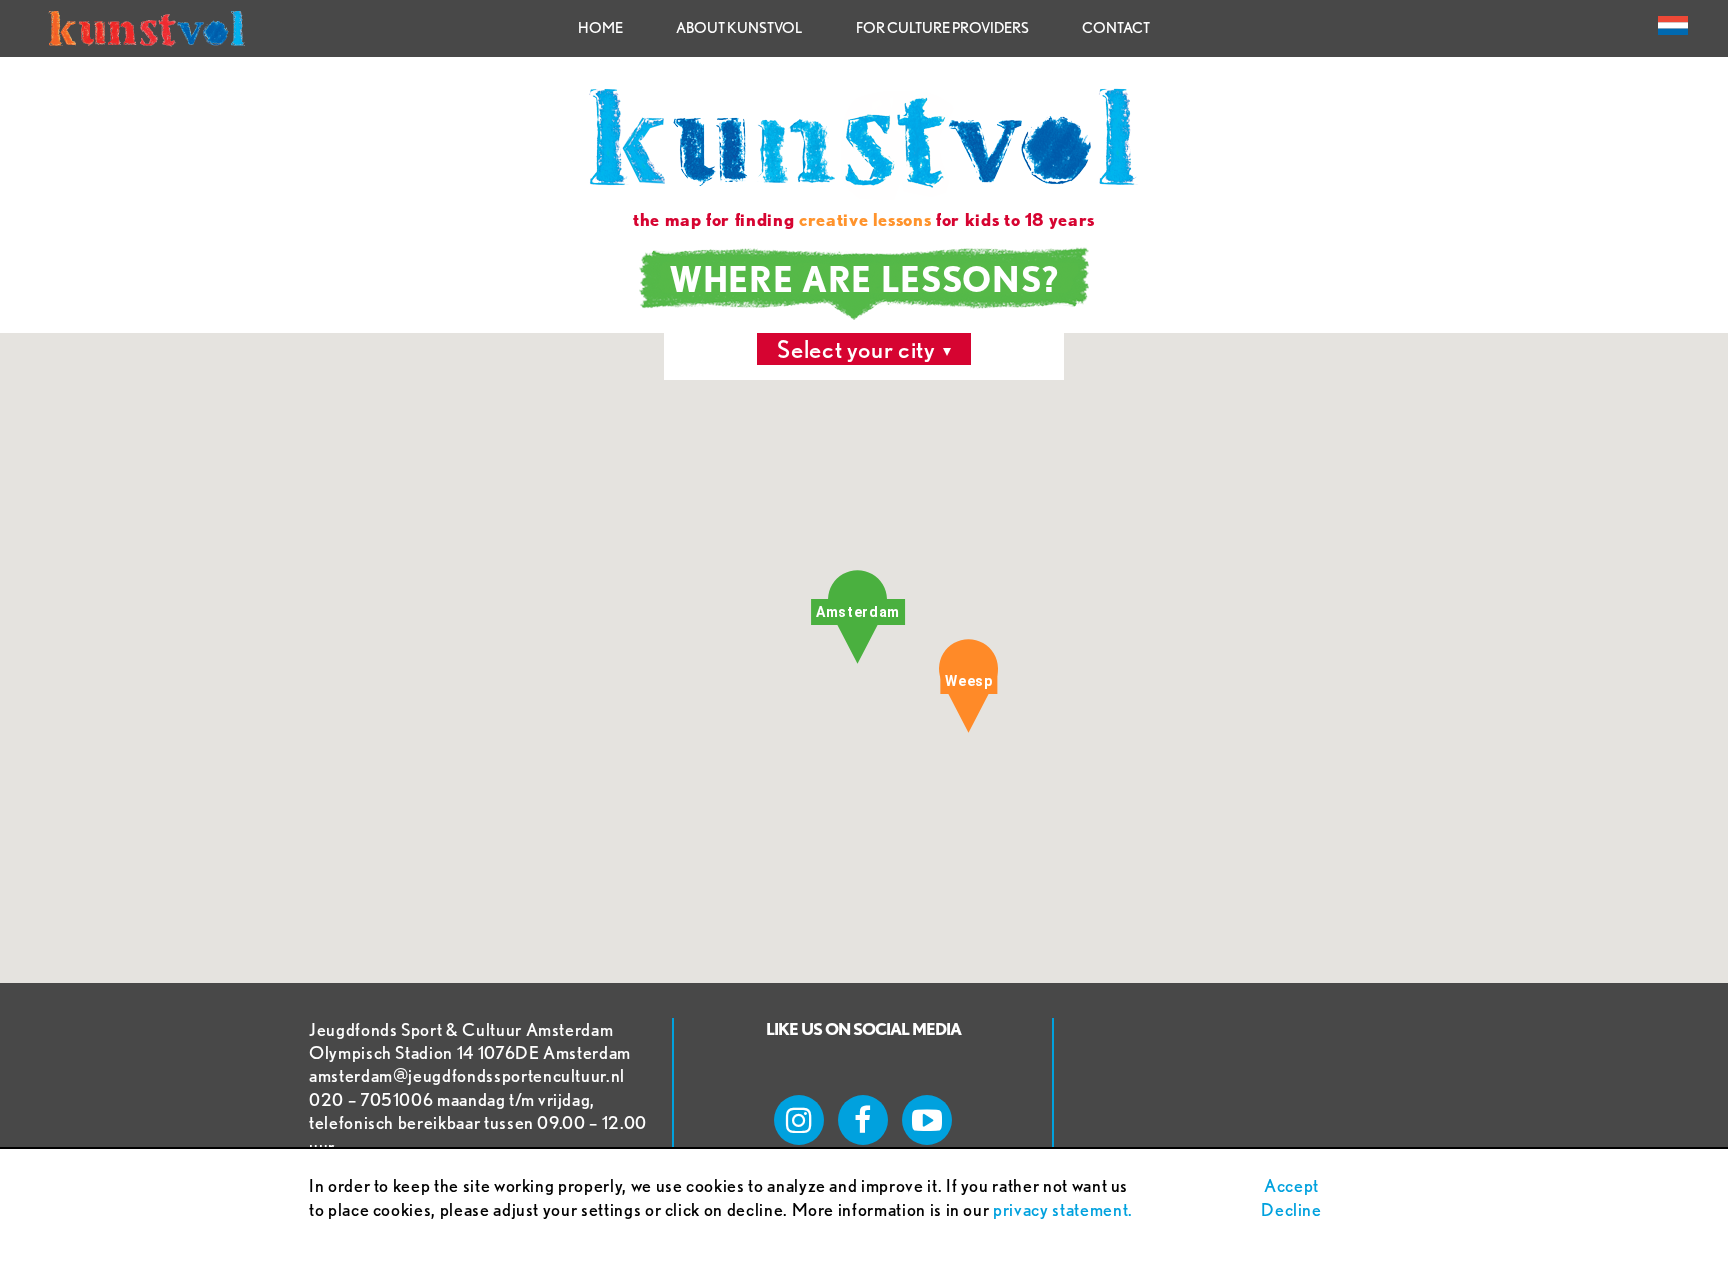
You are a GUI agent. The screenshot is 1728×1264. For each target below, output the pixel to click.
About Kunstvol (739, 28)
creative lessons (865, 219)
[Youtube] (927, 1120)
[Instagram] (799, 1120)
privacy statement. (1063, 1209)
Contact (1116, 28)
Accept (1291, 1185)
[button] (968, 686)
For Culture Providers (942, 28)
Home (600, 28)
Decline (1291, 1209)
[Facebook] (863, 1120)
